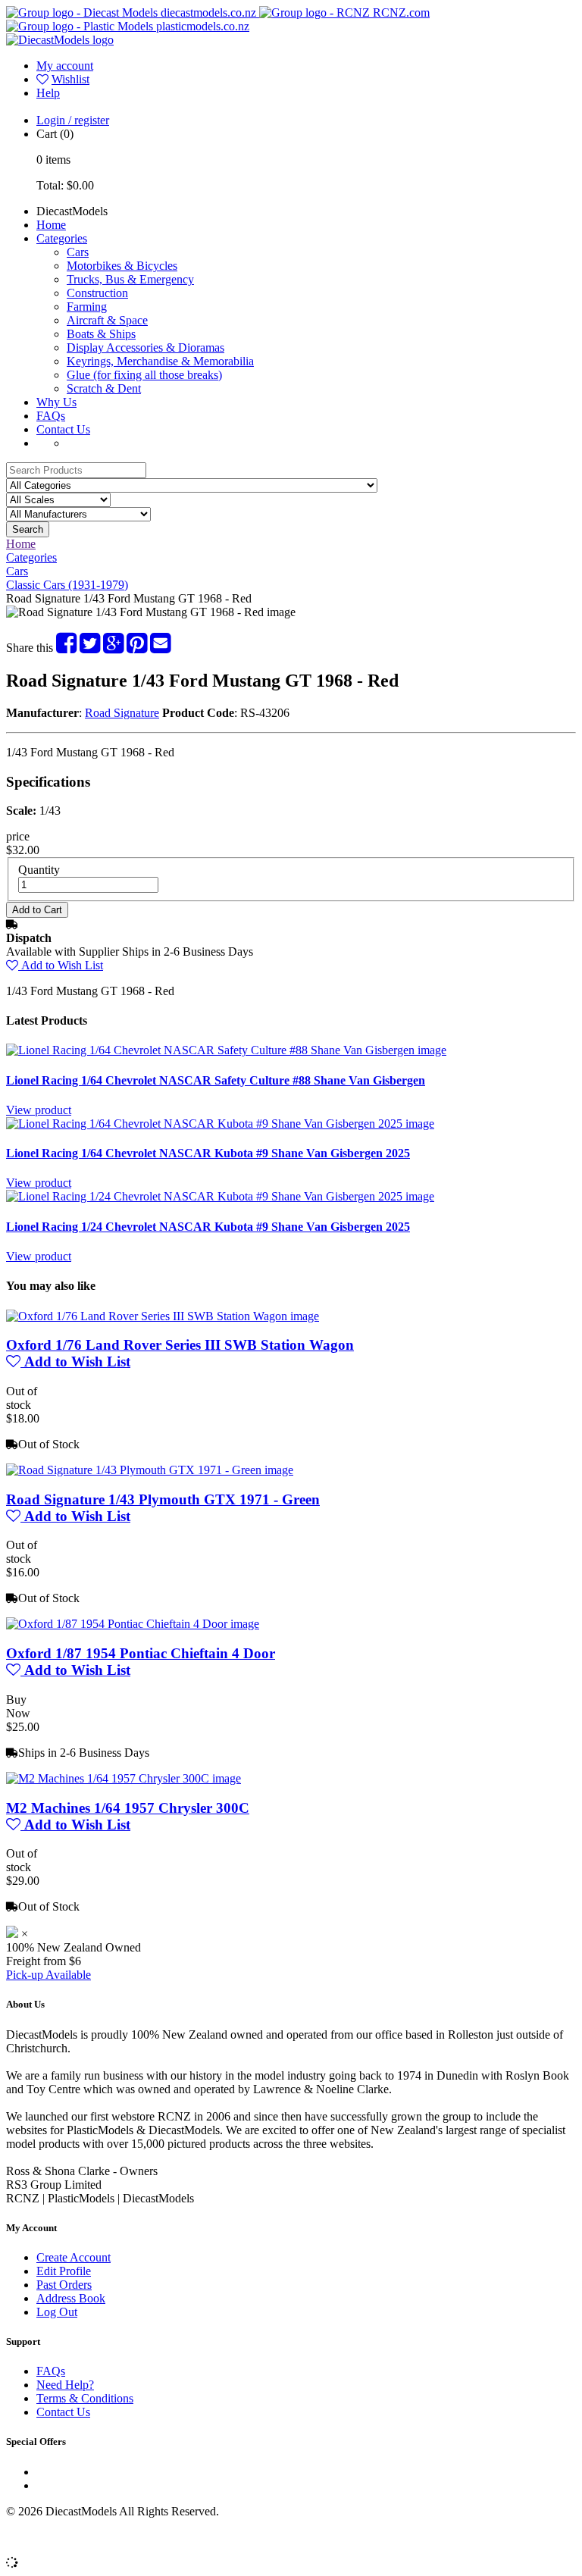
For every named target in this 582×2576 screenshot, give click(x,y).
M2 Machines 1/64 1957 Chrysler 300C (128, 1808)
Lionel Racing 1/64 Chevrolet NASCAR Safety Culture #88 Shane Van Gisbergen (216, 1080)
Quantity (39, 870)
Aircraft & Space (107, 320)
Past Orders (64, 2285)
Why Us (56, 402)
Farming (87, 307)
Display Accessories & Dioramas (145, 347)
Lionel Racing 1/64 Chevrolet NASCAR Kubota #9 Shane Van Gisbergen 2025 (208, 1153)
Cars (78, 252)
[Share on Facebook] (66, 648)
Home (51, 225)
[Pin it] (137, 648)
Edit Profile (64, 2271)
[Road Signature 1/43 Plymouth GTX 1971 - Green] (150, 1470)
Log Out (57, 2312)
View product (39, 1110)
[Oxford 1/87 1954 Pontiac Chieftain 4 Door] (133, 1624)
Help (48, 93)
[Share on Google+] (113, 648)
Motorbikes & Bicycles (122, 266)
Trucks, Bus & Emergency (130, 279)
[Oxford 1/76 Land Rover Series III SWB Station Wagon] (163, 1316)
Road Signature (122, 713)
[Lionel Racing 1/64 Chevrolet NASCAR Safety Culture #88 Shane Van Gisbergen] (226, 1050)
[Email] (160, 648)
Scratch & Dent (104, 388)
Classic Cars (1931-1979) (67, 585)
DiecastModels (72, 211)
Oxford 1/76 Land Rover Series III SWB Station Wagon (180, 1345)
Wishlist (70, 79)
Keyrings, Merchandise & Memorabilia (160, 361)
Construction (97, 293)
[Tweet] (90, 648)
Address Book (71, 2298)
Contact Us (63, 429)
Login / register (73, 120)
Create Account (74, 2257)
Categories (62, 238)
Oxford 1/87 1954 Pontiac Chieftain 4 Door (141, 1653)
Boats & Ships (101, 334)
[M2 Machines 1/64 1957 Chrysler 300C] (124, 1778)
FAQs (51, 416)
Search (28, 529)
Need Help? (65, 2385)
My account (65, 66)
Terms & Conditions (85, 2398)
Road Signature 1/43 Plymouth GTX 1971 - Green (163, 1499)
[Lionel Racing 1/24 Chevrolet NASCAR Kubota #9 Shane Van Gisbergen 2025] (220, 1196)
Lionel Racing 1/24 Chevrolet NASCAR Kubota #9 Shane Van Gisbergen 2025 (208, 1227)
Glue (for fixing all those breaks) (144, 375)
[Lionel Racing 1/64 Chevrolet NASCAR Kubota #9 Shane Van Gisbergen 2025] (220, 1124)
